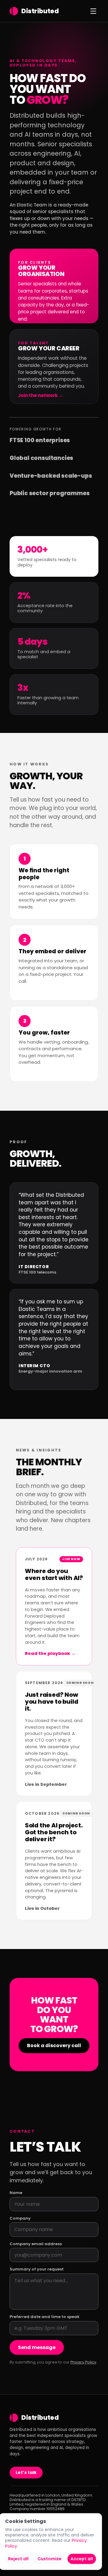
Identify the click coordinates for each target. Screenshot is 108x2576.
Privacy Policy (83, 2362)
